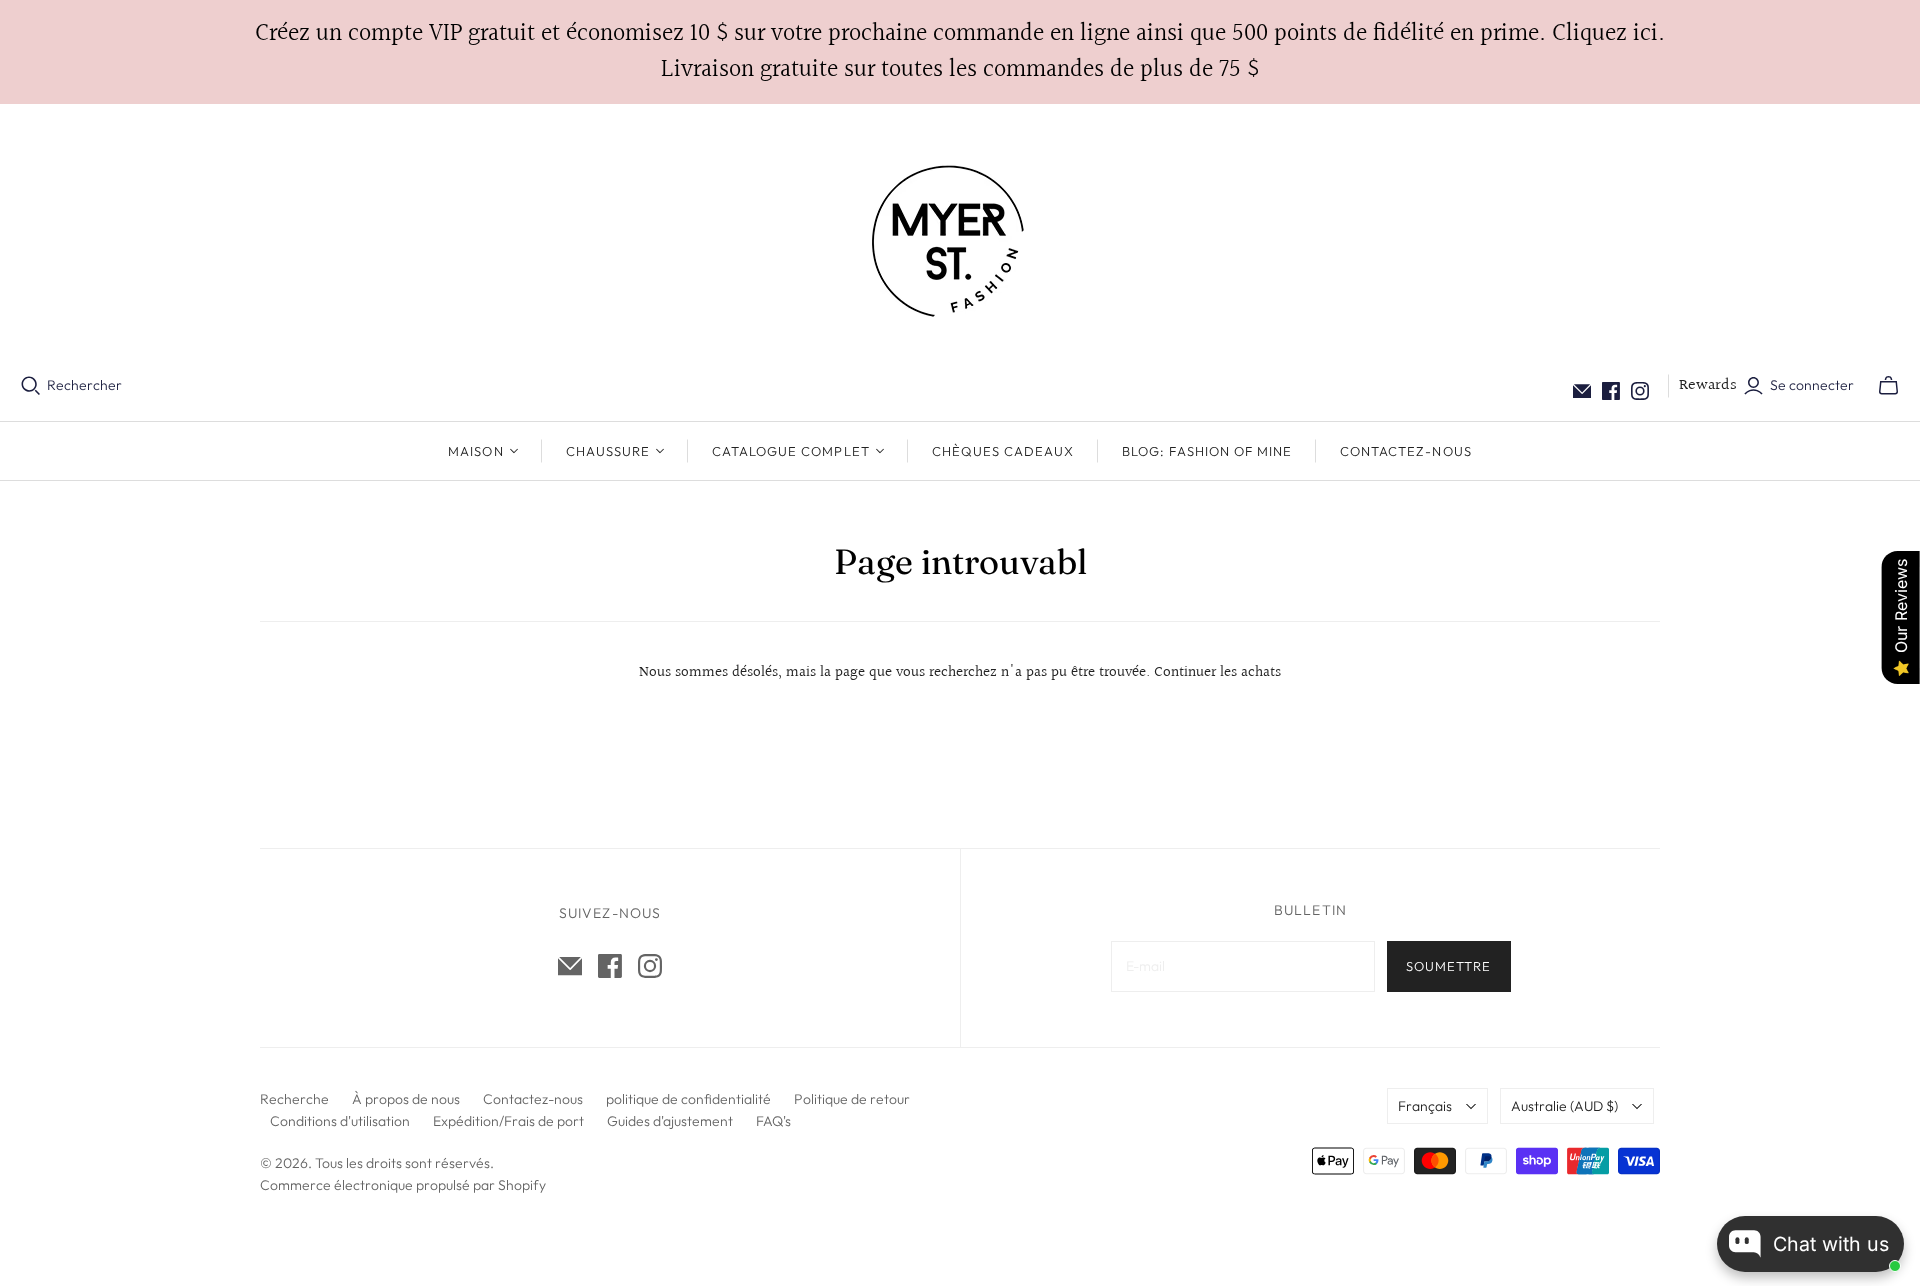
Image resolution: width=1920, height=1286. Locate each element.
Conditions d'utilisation (340, 1121)
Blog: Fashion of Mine (1207, 451)
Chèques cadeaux (1003, 451)
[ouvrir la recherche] (31, 386)
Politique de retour (852, 1099)
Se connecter (1812, 385)
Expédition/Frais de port (508, 1121)
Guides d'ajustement (670, 1121)
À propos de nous (406, 1099)
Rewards (1708, 385)
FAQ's (773, 1121)
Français (1425, 1106)
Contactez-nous (1406, 451)
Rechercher (84, 385)
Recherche (294, 1099)
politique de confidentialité (688, 1099)
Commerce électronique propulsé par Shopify (403, 1185)
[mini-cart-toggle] (1888, 386)
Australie (1564, 1106)
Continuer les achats (1217, 672)
